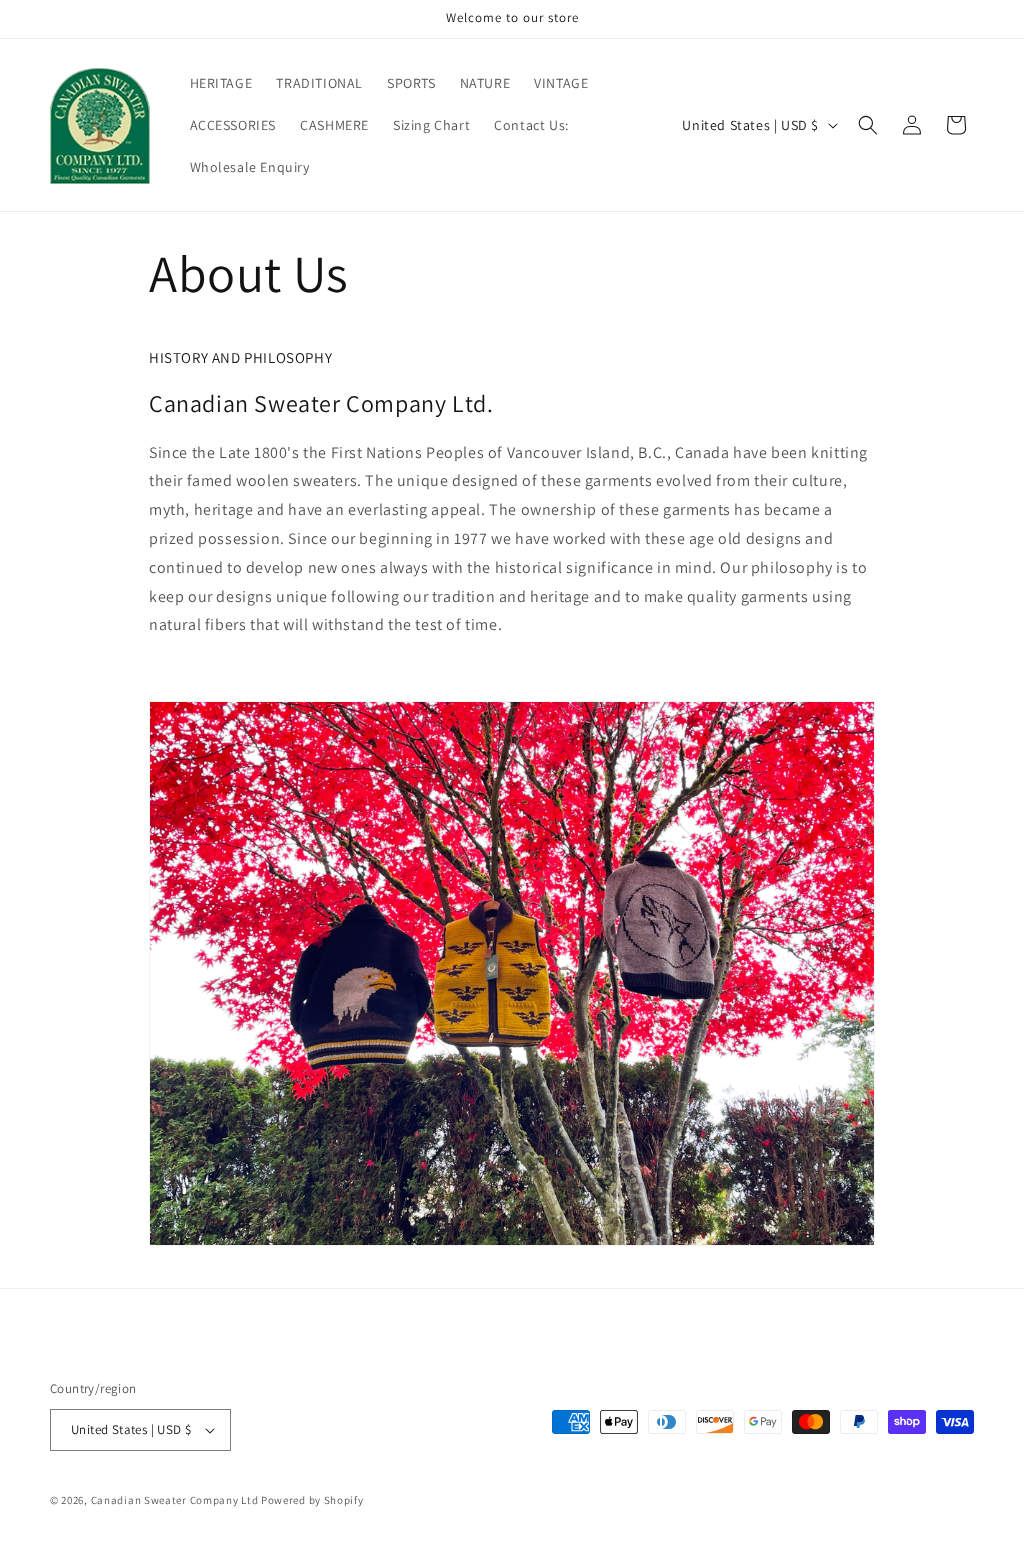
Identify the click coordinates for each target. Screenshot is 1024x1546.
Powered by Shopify (312, 1500)
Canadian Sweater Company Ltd (175, 1500)
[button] (868, 125)
